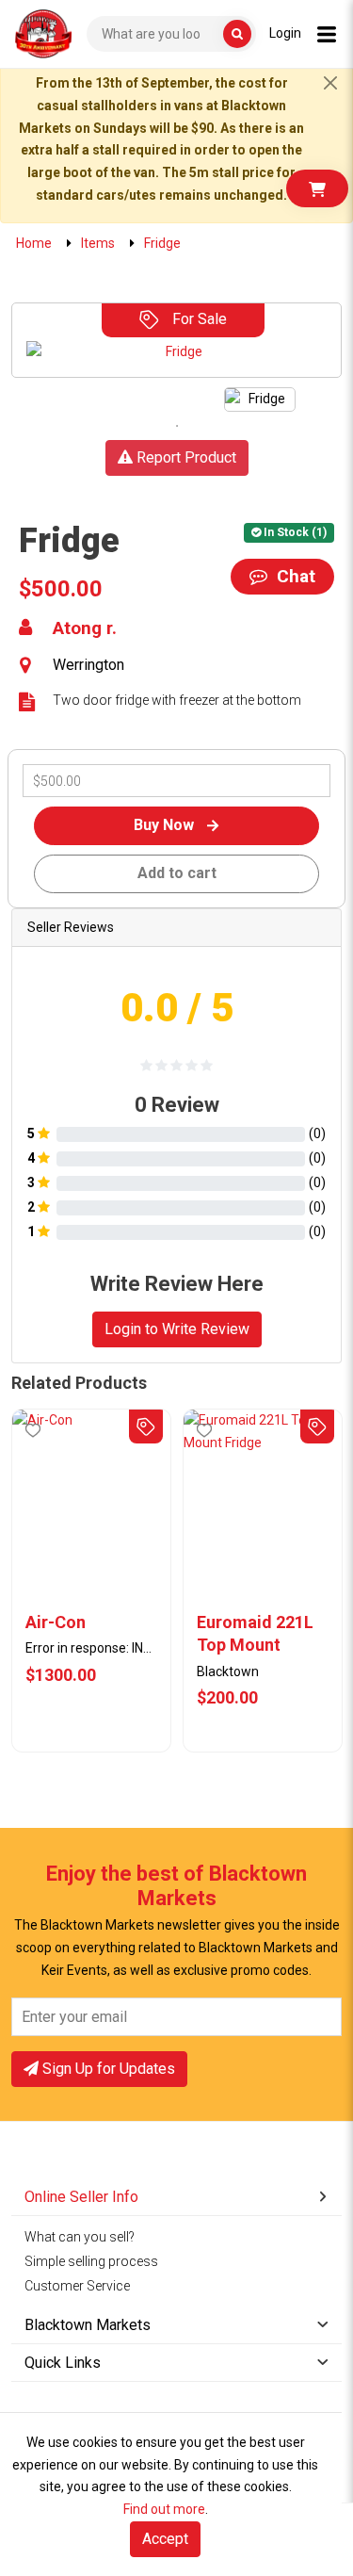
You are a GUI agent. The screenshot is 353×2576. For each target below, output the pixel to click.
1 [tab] (177, 426)
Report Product (185, 457)
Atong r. (85, 628)
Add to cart (177, 873)
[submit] (237, 34)
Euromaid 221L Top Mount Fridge (255, 1635)
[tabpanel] (260, 399)
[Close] (330, 83)
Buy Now (166, 825)
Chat (294, 576)
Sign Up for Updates (107, 2069)
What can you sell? (80, 2237)
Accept (165, 2539)
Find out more (164, 2509)
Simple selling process (91, 2261)
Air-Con (56, 1622)
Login (285, 33)
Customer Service (77, 2286)
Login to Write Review (177, 1329)
